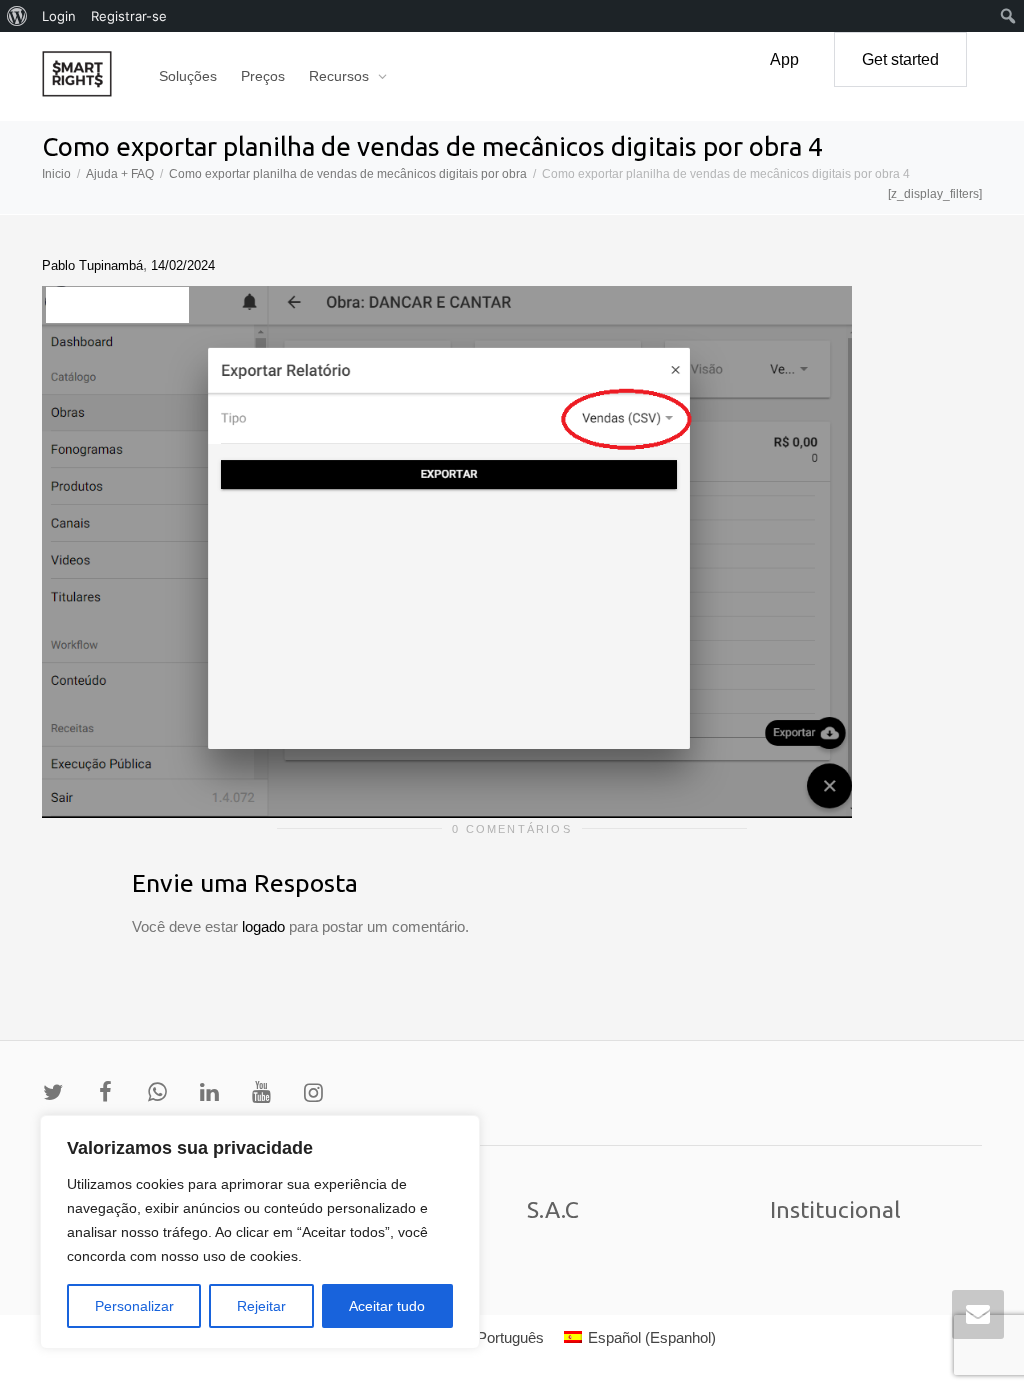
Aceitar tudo (387, 1306)
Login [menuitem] (59, 16)
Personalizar (134, 1306)
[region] (260, 1232)
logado (265, 926)
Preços (263, 76)
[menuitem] (17, 16)
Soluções (188, 76)
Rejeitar (261, 1306)
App (784, 59)
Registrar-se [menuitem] (129, 16)
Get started (900, 59)
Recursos (341, 76)
